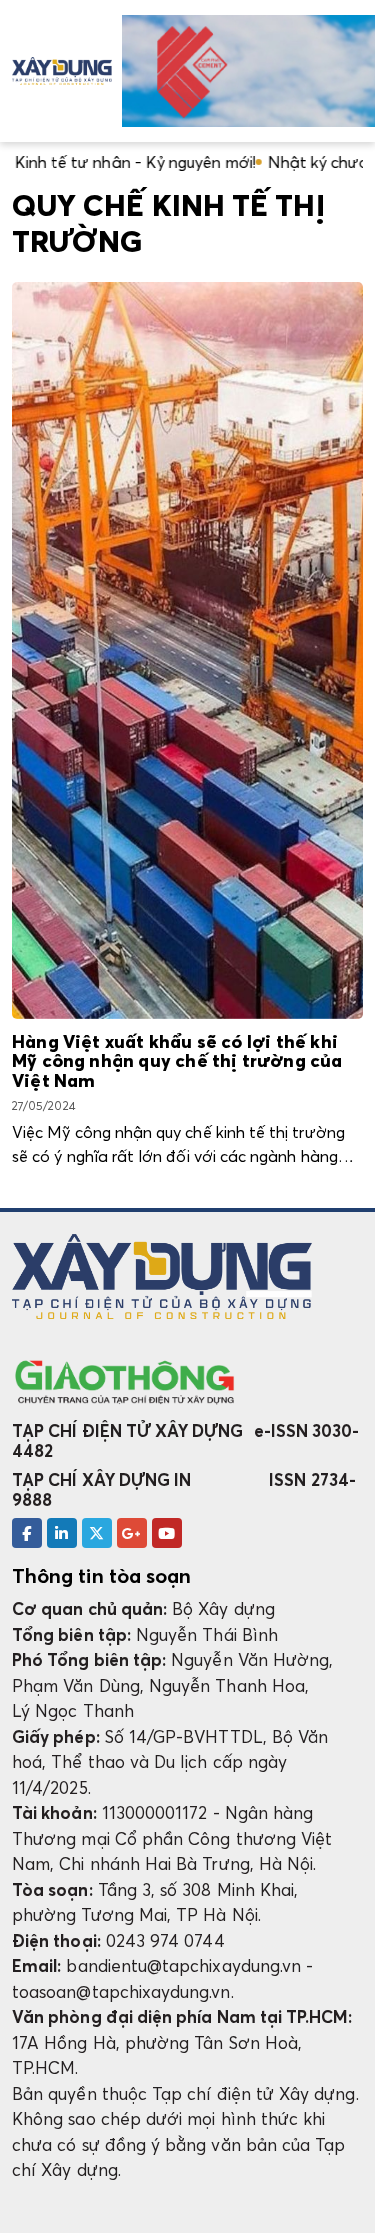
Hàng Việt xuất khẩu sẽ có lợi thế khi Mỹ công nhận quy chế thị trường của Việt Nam (177, 1062)
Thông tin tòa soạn (101, 1576)
